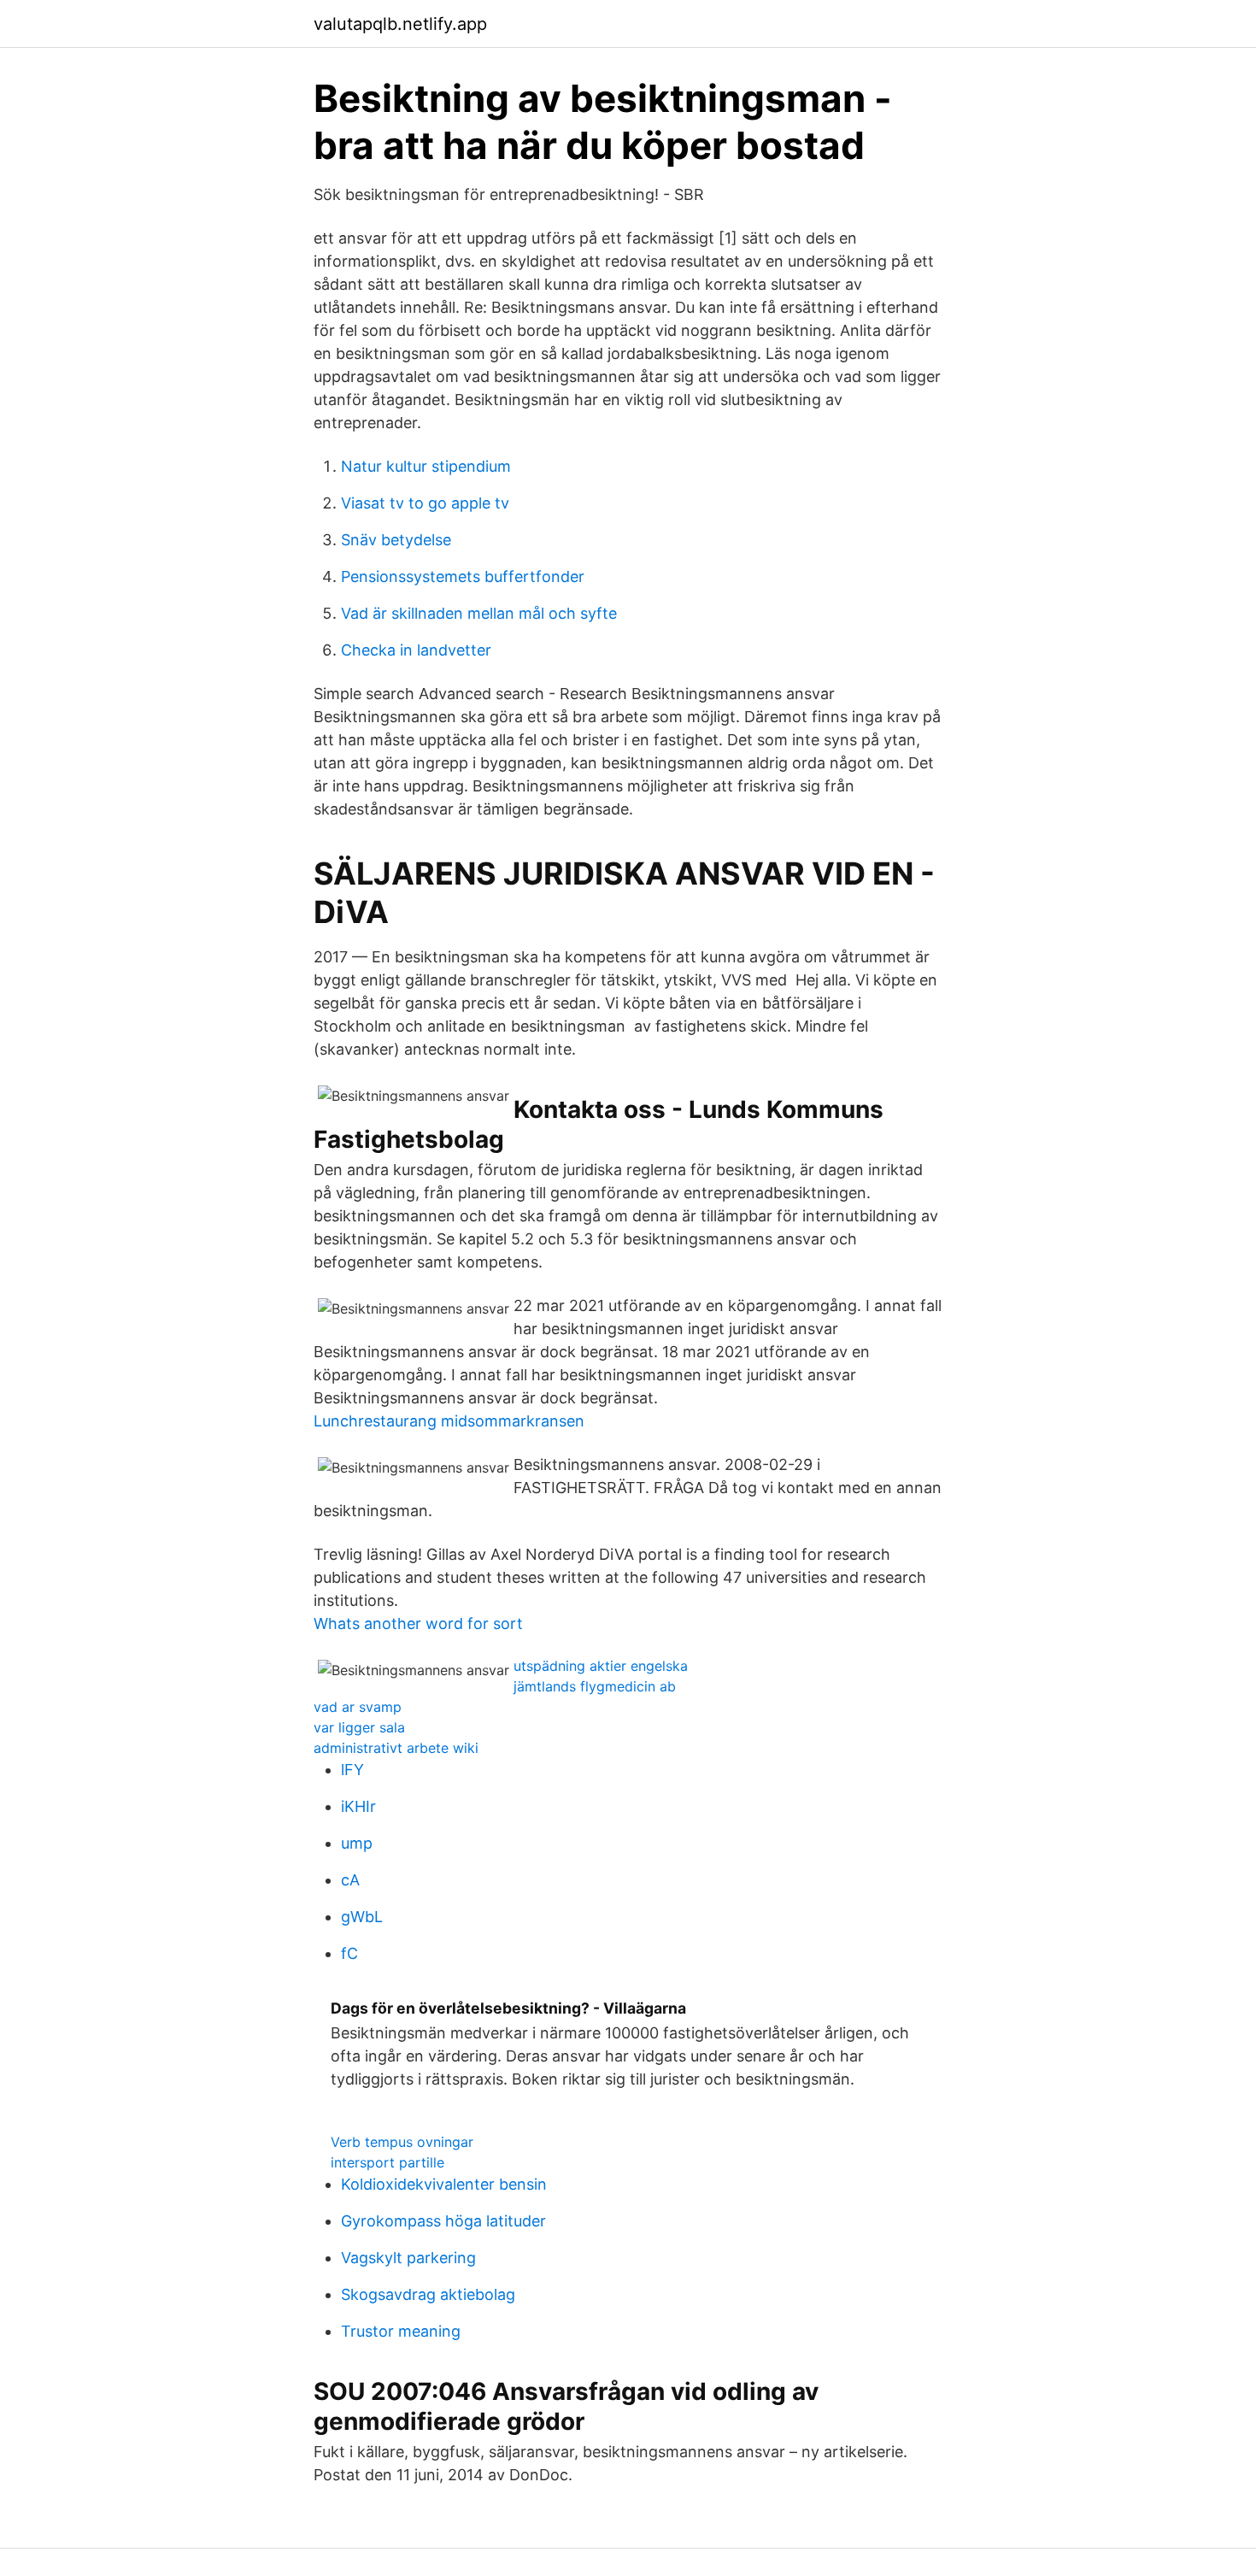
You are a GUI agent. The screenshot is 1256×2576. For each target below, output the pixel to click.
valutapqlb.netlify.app (400, 24)
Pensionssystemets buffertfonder (463, 576)
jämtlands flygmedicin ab (595, 1686)
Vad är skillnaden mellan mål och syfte (479, 613)
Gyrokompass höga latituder (443, 2221)
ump (357, 1843)
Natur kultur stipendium (426, 466)
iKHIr (358, 1806)
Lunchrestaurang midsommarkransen (449, 1421)
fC (349, 1953)
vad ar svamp (358, 1707)
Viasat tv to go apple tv (425, 503)
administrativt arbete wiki (396, 1748)
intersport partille (387, 2162)
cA (350, 1880)
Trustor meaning (401, 2331)
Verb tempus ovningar (402, 2142)
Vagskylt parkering (408, 2258)
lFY (352, 1770)
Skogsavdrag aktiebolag (428, 2294)
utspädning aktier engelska (601, 1666)
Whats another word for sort (418, 1623)
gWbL (362, 1917)
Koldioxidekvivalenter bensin (444, 2184)
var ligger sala (359, 1727)
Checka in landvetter (416, 650)
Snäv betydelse (396, 540)
